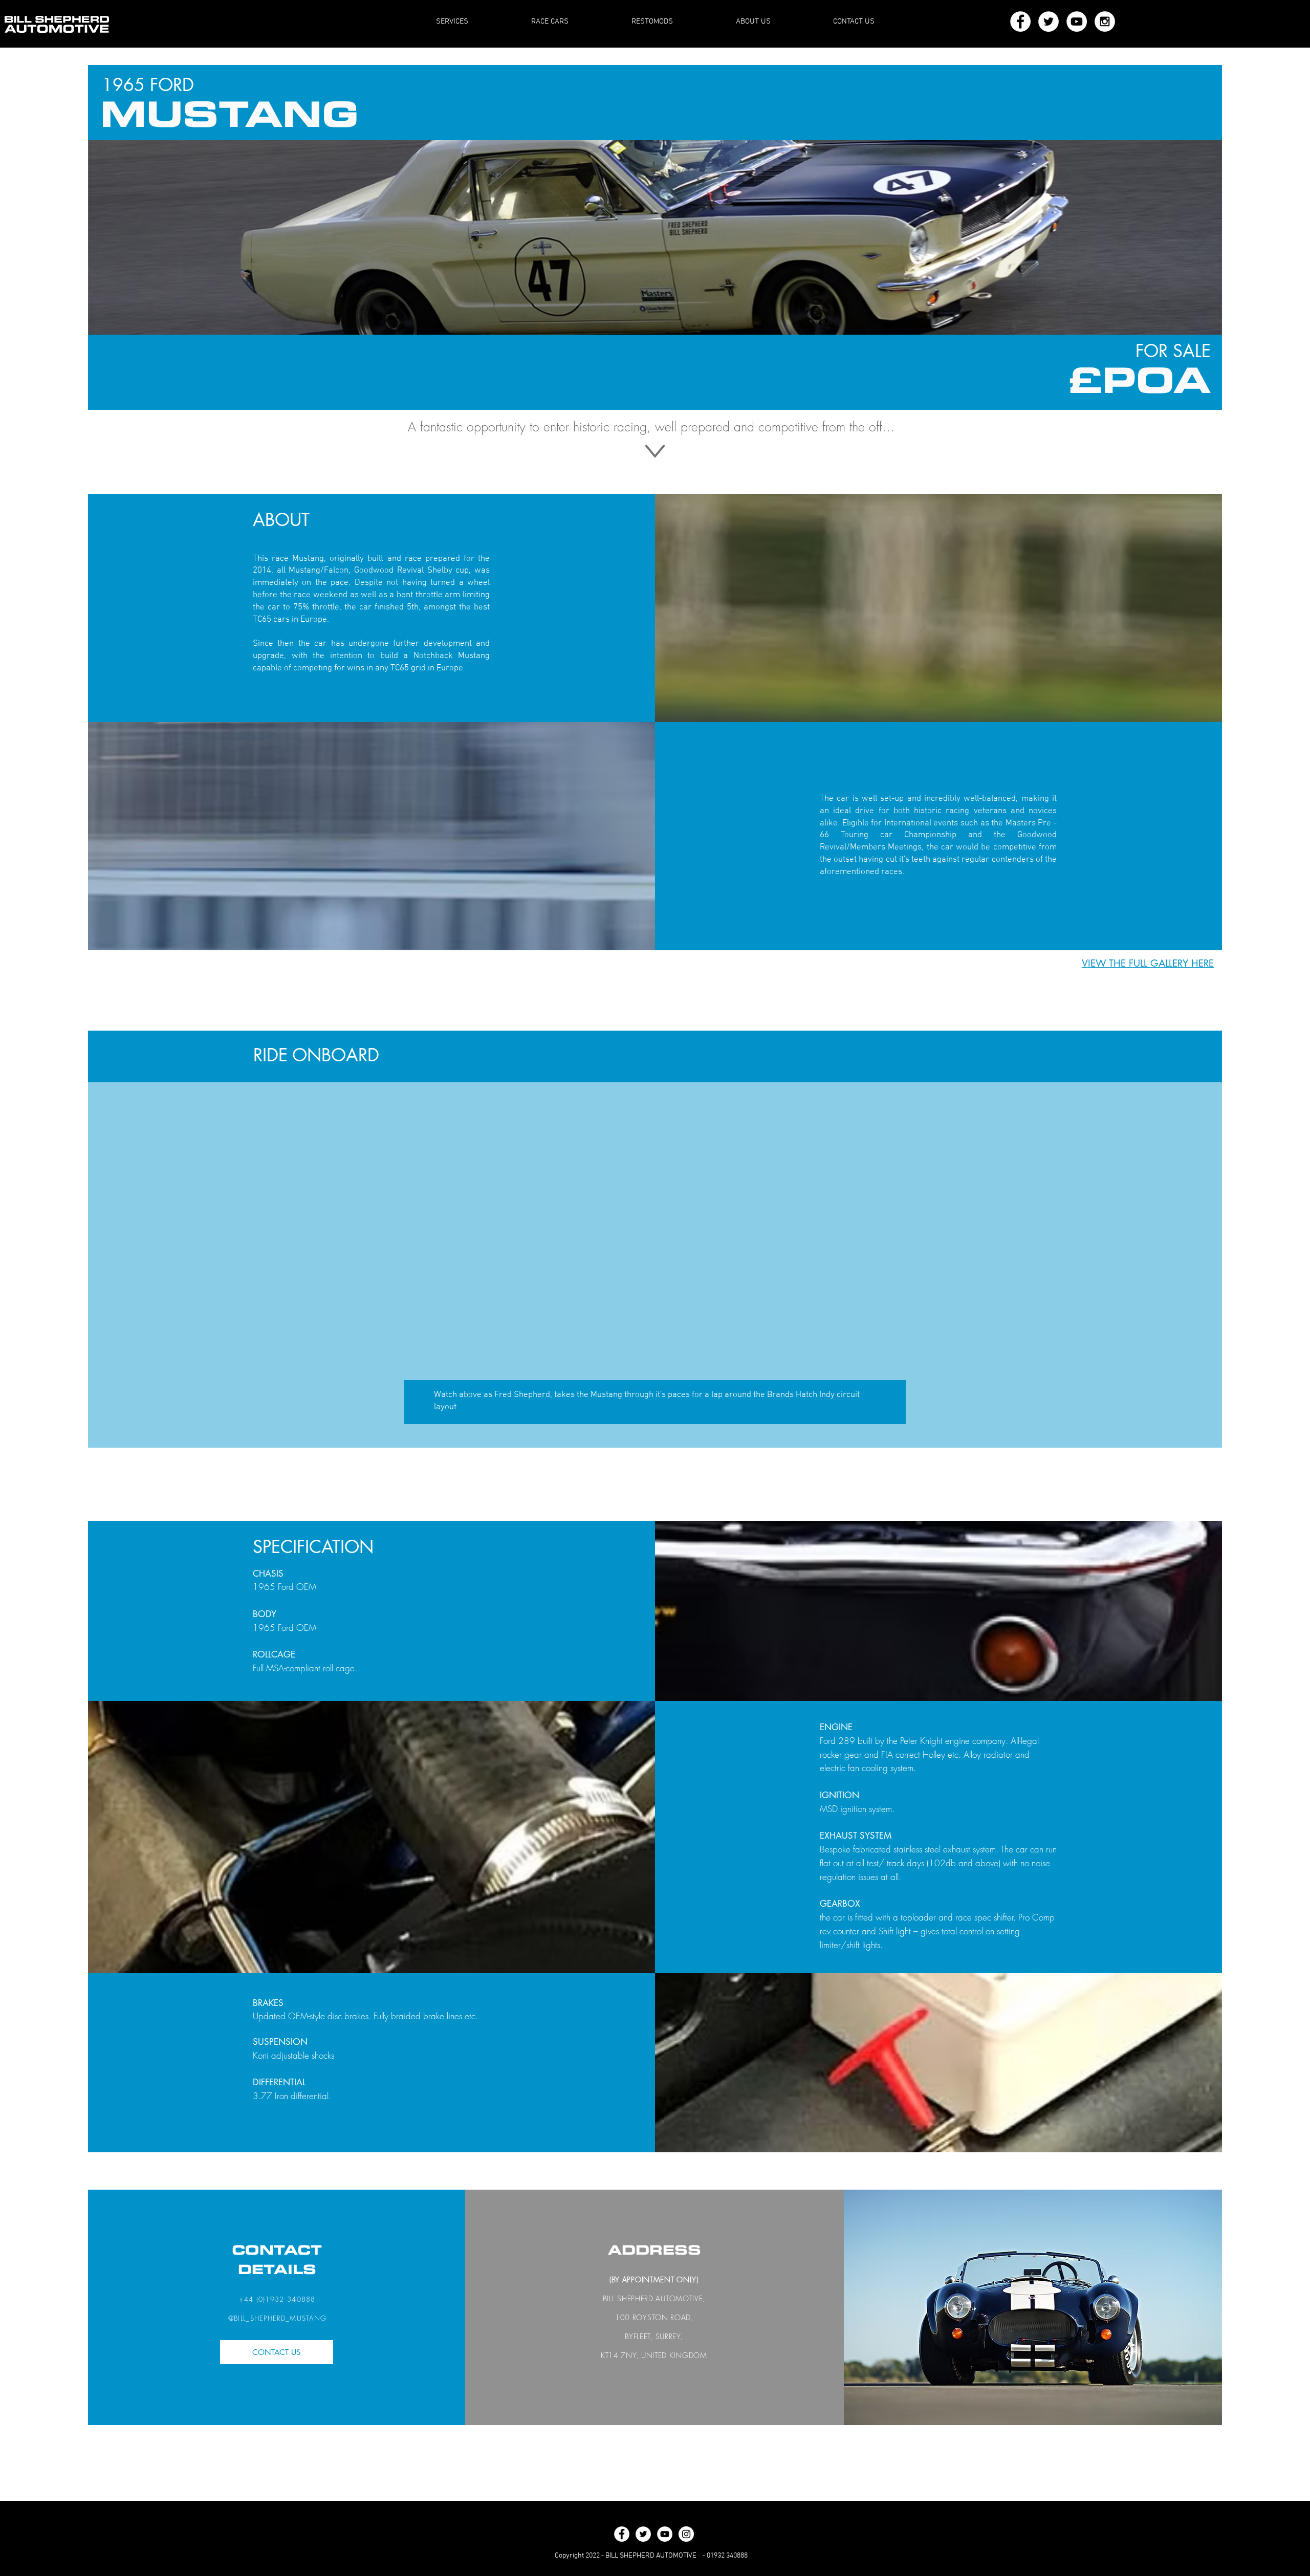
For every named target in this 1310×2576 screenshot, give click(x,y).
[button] (1148, 964)
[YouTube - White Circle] (1077, 21)
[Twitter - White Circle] (1049, 21)
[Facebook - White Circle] (1020, 21)
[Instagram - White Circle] (1105, 21)
